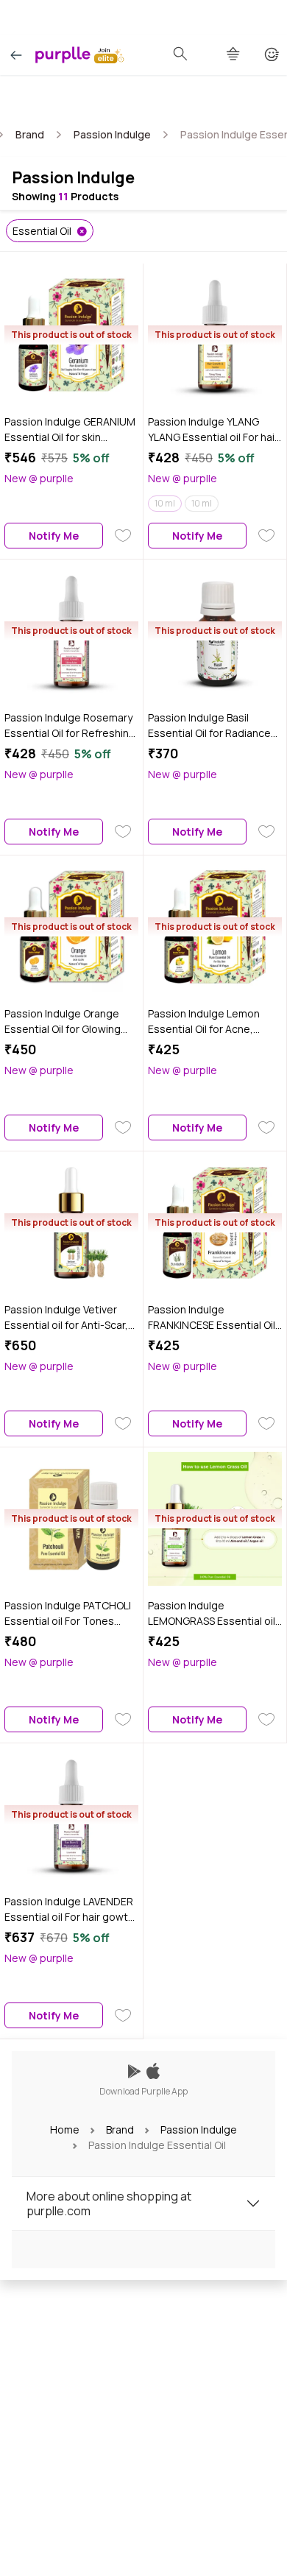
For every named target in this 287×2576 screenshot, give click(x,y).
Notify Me (54, 536)
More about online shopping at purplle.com (109, 2203)
